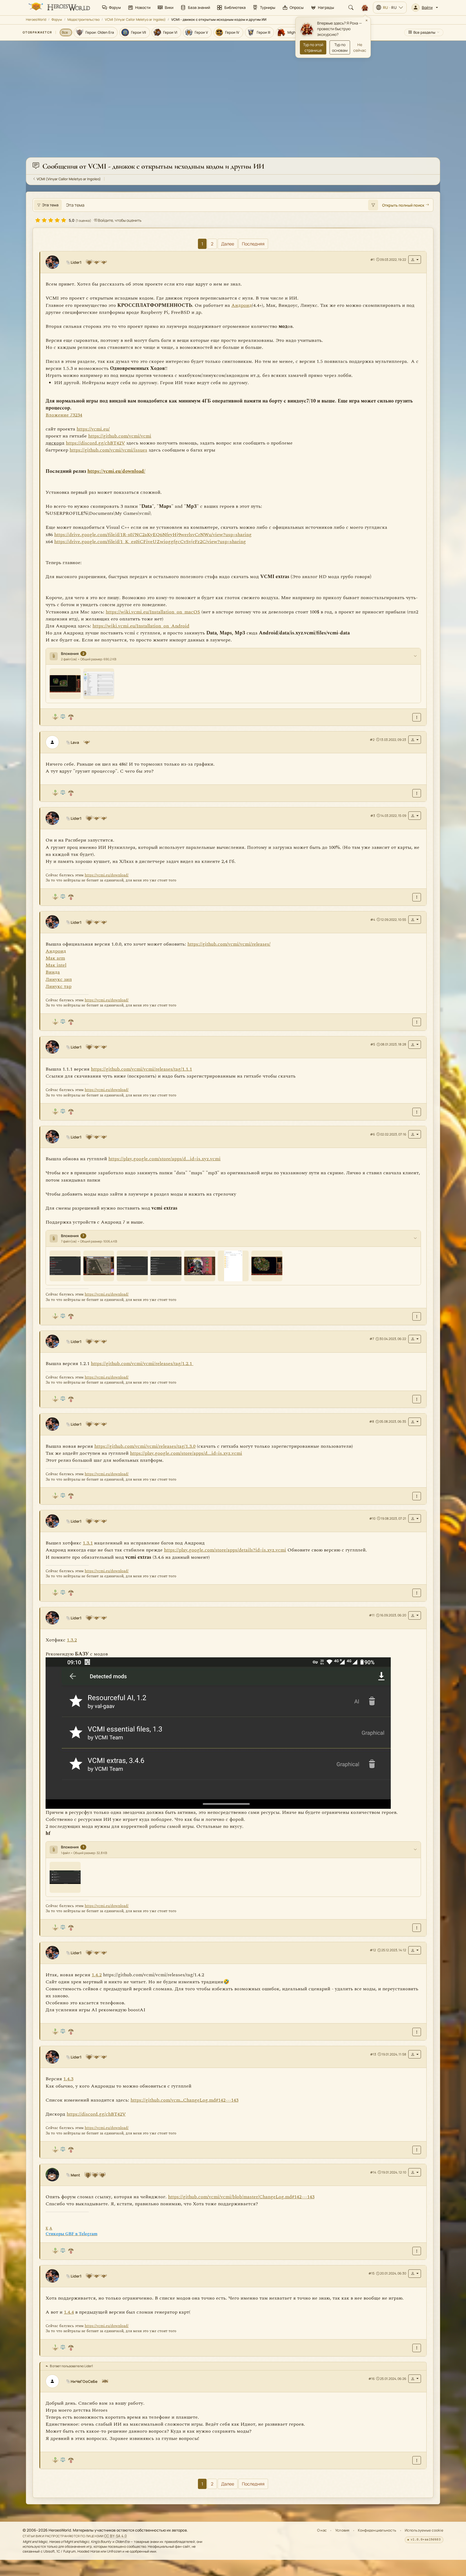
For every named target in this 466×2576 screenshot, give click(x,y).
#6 (372, 1134)
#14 (373, 2172)
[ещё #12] (417, 2032)
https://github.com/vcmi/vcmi (120, 436)
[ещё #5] (417, 1112)
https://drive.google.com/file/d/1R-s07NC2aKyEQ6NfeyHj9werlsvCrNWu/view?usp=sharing (153, 534)
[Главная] (59, 8)
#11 (372, 1615)
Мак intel (56, 965)
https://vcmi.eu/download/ (116, 471)
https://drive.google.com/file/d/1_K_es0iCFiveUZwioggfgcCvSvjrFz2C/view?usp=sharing (150, 541)
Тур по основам (340, 47)
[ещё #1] (417, 717)
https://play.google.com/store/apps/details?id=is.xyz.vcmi (225, 1550)
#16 (371, 2378)
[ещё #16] (417, 2460)
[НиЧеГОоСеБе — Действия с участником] (415, 2378)
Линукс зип (59, 979)
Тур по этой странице (313, 47)
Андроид (242, 305)
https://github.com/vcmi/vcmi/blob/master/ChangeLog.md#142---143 (241, 2197)
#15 (371, 2273)
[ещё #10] (417, 1593)
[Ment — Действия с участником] (415, 2172)
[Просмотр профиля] (54, 262)
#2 (372, 739)
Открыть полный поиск (403, 205)
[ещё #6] (417, 1316)
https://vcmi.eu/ (93, 429)
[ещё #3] (417, 897)
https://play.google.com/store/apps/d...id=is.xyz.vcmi (165, 1159)
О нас (322, 2530)
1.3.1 (88, 1543)
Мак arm (55, 958)
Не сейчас (360, 47)
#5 (373, 1044)
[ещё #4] (417, 1022)
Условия (342, 2530)
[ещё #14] (417, 2251)
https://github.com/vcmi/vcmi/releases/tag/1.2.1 (142, 1363)
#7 (372, 1339)
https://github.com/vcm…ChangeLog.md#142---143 (184, 2100)
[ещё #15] (417, 2348)
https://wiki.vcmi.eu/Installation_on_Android (141, 626)
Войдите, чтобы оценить (119, 220)
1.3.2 (72, 1640)
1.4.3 (68, 2079)
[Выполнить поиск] (373, 205)
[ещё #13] (417, 2150)
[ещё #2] (417, 793)
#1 (372, 259)
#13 (373, 2054)
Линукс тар (59, 986)
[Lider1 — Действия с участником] (415, 260)
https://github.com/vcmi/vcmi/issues (108, 450)
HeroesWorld (36, 20)
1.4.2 (97, 1975)
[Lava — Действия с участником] (415, 740)
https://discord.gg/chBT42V (96, 2114)
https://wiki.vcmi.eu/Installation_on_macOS (153, 612)
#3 (373, 815)
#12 (373, 1950)
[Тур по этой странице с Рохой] (365, 8)
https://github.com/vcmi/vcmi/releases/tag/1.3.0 (145, 1446)
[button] (425, 8)
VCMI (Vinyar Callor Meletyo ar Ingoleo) (135, 20)
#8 (372, 1421)
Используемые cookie (424, 2530)
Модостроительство (83, 20)
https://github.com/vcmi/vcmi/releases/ (229, 944)
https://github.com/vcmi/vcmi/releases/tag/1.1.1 (141, 1069)
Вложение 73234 (64, 415)
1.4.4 (69, 2312)
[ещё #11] (417, 1928)
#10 (372, 1518)
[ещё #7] (417, 1399)
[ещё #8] (417, 1496)
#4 (373, 919)
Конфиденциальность (377, 2530)
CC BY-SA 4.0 (116, 2536)
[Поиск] (351, 8)
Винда (53, 972)
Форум (57, 20)
